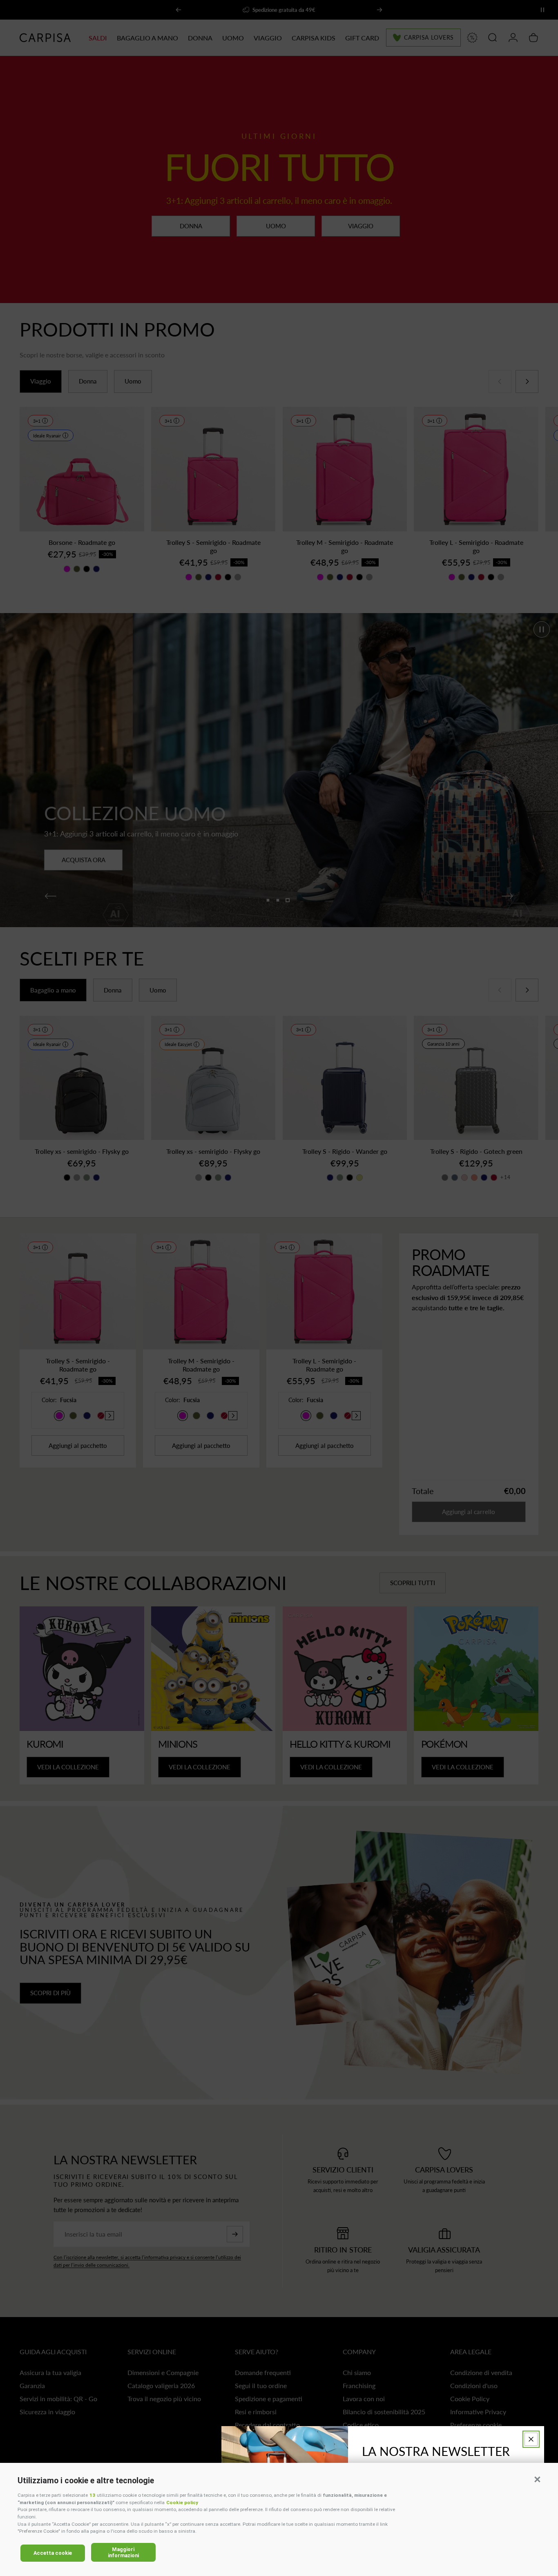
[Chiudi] (531, 2439)
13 (92, 2495)
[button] (537, 2479)
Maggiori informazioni (123, 2552)
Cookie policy (182, 2502)
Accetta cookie (53, 2553)
